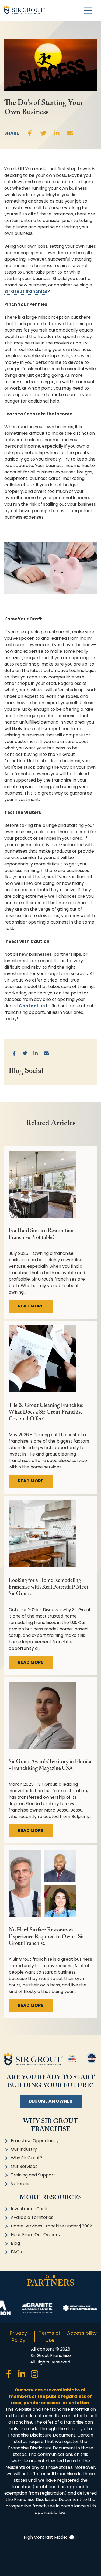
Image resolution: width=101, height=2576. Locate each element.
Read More (31, 1306)
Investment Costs (30, 2209)
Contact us (32, 1006)
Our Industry (24, 2149)
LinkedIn (57, 133)
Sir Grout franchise (26, 291)
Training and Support (33, 2175)
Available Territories (32, 2217)
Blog (15, 2243)
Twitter (43, 133)
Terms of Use (50, 2337)
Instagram (34, 2374)
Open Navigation (88, 11)
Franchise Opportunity (35, 2141)
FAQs (16, 2252)
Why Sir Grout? (27, 2158)
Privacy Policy (18, 2337)
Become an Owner (51, 2101)
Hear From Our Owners (35, 2235)
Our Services (24, 2166)
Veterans (21, 2184)
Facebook (30, 133)
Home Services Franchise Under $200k (51, 2226)
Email (70, 133)
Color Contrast (73, 2537)
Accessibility (82, 2333)
